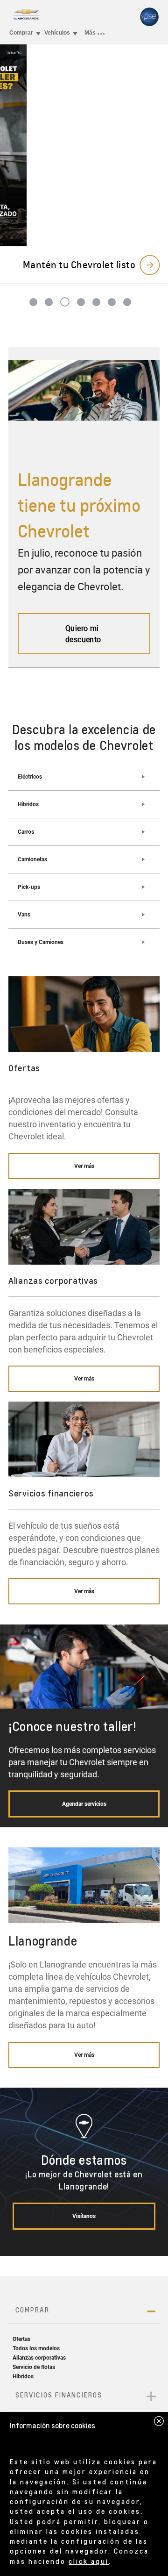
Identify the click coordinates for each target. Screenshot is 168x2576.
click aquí (89, 2561)
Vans (24, 915)
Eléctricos (30, 777)
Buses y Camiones (41, 942)
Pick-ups (29, 887)
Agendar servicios (84, 1804)
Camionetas (32, 859)
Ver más (84, 1166)
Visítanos (84, 2216)
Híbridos (28, 804)
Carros (26, 832)
